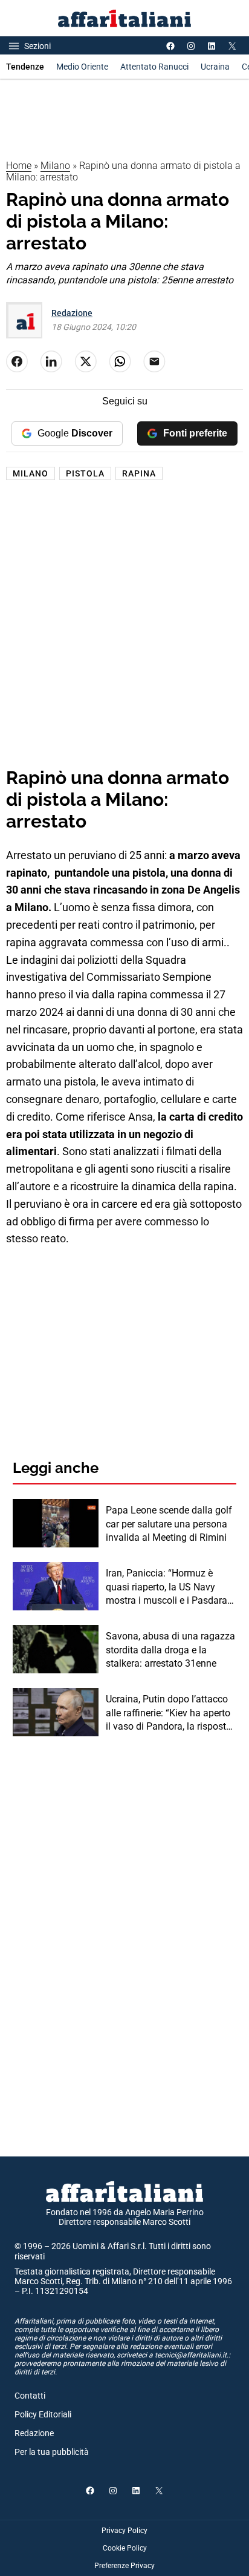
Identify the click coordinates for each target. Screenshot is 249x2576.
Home (19, 166)
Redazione (72, 313)
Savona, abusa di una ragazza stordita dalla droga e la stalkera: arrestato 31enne (170, 1650)
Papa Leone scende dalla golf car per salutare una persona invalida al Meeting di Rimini (169, 1524)
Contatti (30, 2396)
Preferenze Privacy (124, 2566)
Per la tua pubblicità (52, 2452)
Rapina (139, 473)
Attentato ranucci (154, 67)
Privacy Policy (124, 2531)
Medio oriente (82, 67)
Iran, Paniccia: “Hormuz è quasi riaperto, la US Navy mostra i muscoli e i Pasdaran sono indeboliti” (169, 1587)
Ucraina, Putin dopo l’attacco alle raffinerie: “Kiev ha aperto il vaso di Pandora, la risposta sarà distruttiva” (169, 1713)
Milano (55, 166)
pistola (85, 473)
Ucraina (215, 67)
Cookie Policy (125, 2548)
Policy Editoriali (43, 2414)
